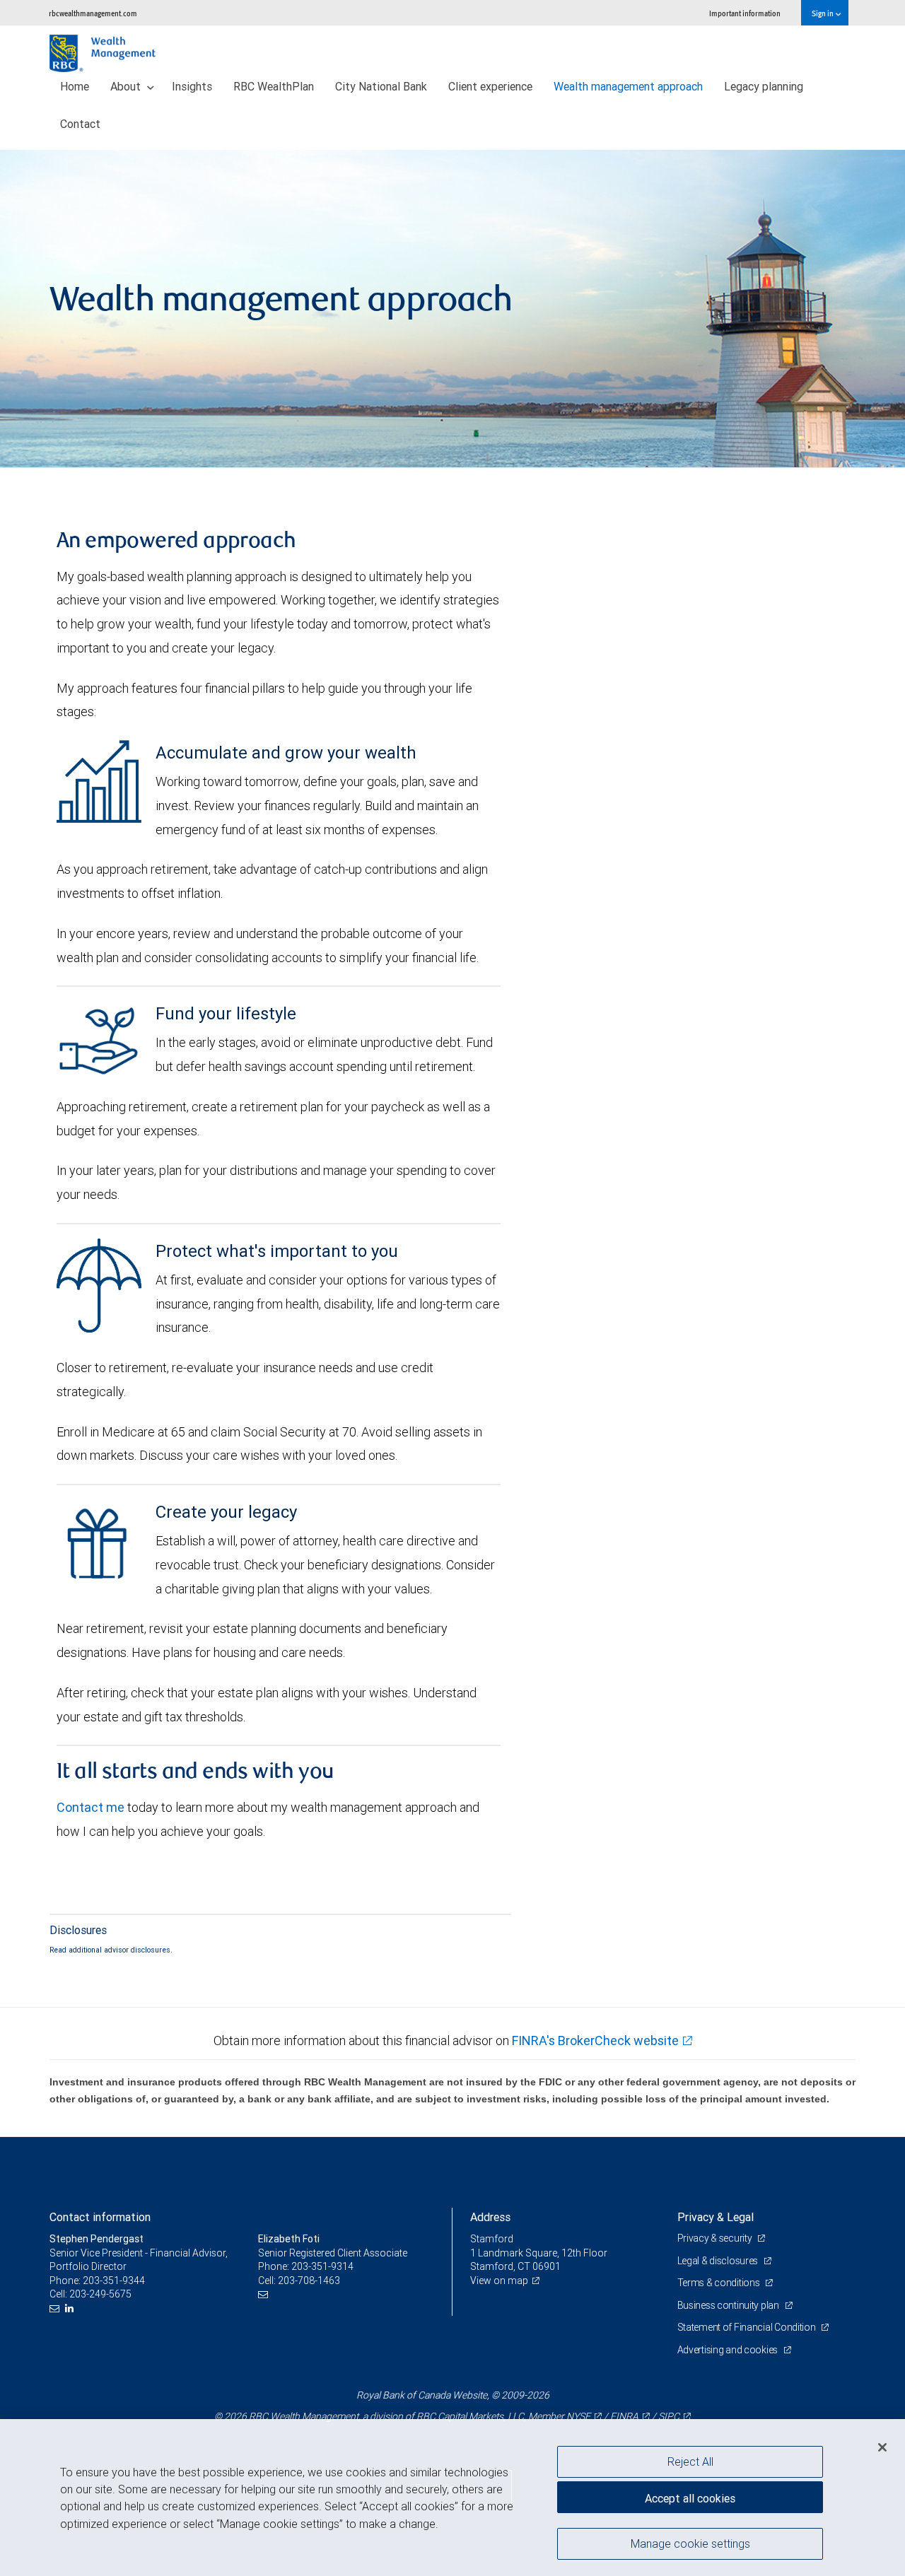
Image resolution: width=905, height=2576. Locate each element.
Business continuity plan (729, 2305)
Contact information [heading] (100, 2217)
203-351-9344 (114, 2281)
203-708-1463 (309, 2281)
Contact (80, 124)
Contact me (90, 1807)
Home (75, 86)
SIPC (669, 2416)
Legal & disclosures (719, 2261)
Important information (745, 13)
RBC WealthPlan (274, 86)
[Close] (882, 2447)
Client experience (490, 86)
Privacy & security (716, 2238)
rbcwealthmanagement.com (93, 13)
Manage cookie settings (690, 2543)
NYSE (578, 2416)
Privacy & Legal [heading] (716, 2217)
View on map (499, 2281)
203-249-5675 (100, 2294)
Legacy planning (764, 86)
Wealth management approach (628, 86)
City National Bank (381, 86)
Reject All (690, 2461)
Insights (192, 86)
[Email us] (56, 2308)
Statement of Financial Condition (748, 2327)
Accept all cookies (690, 2498)
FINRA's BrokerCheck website (595, 2041)
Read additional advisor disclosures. (111, 1950)
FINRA (624, 2416)
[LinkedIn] (71, 2308)
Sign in (823, 13)
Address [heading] (490, 2217)
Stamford (492, 2239)
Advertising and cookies (729, 2350)
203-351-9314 (322, 2266)
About (127, 86)
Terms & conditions (720, 2283)
